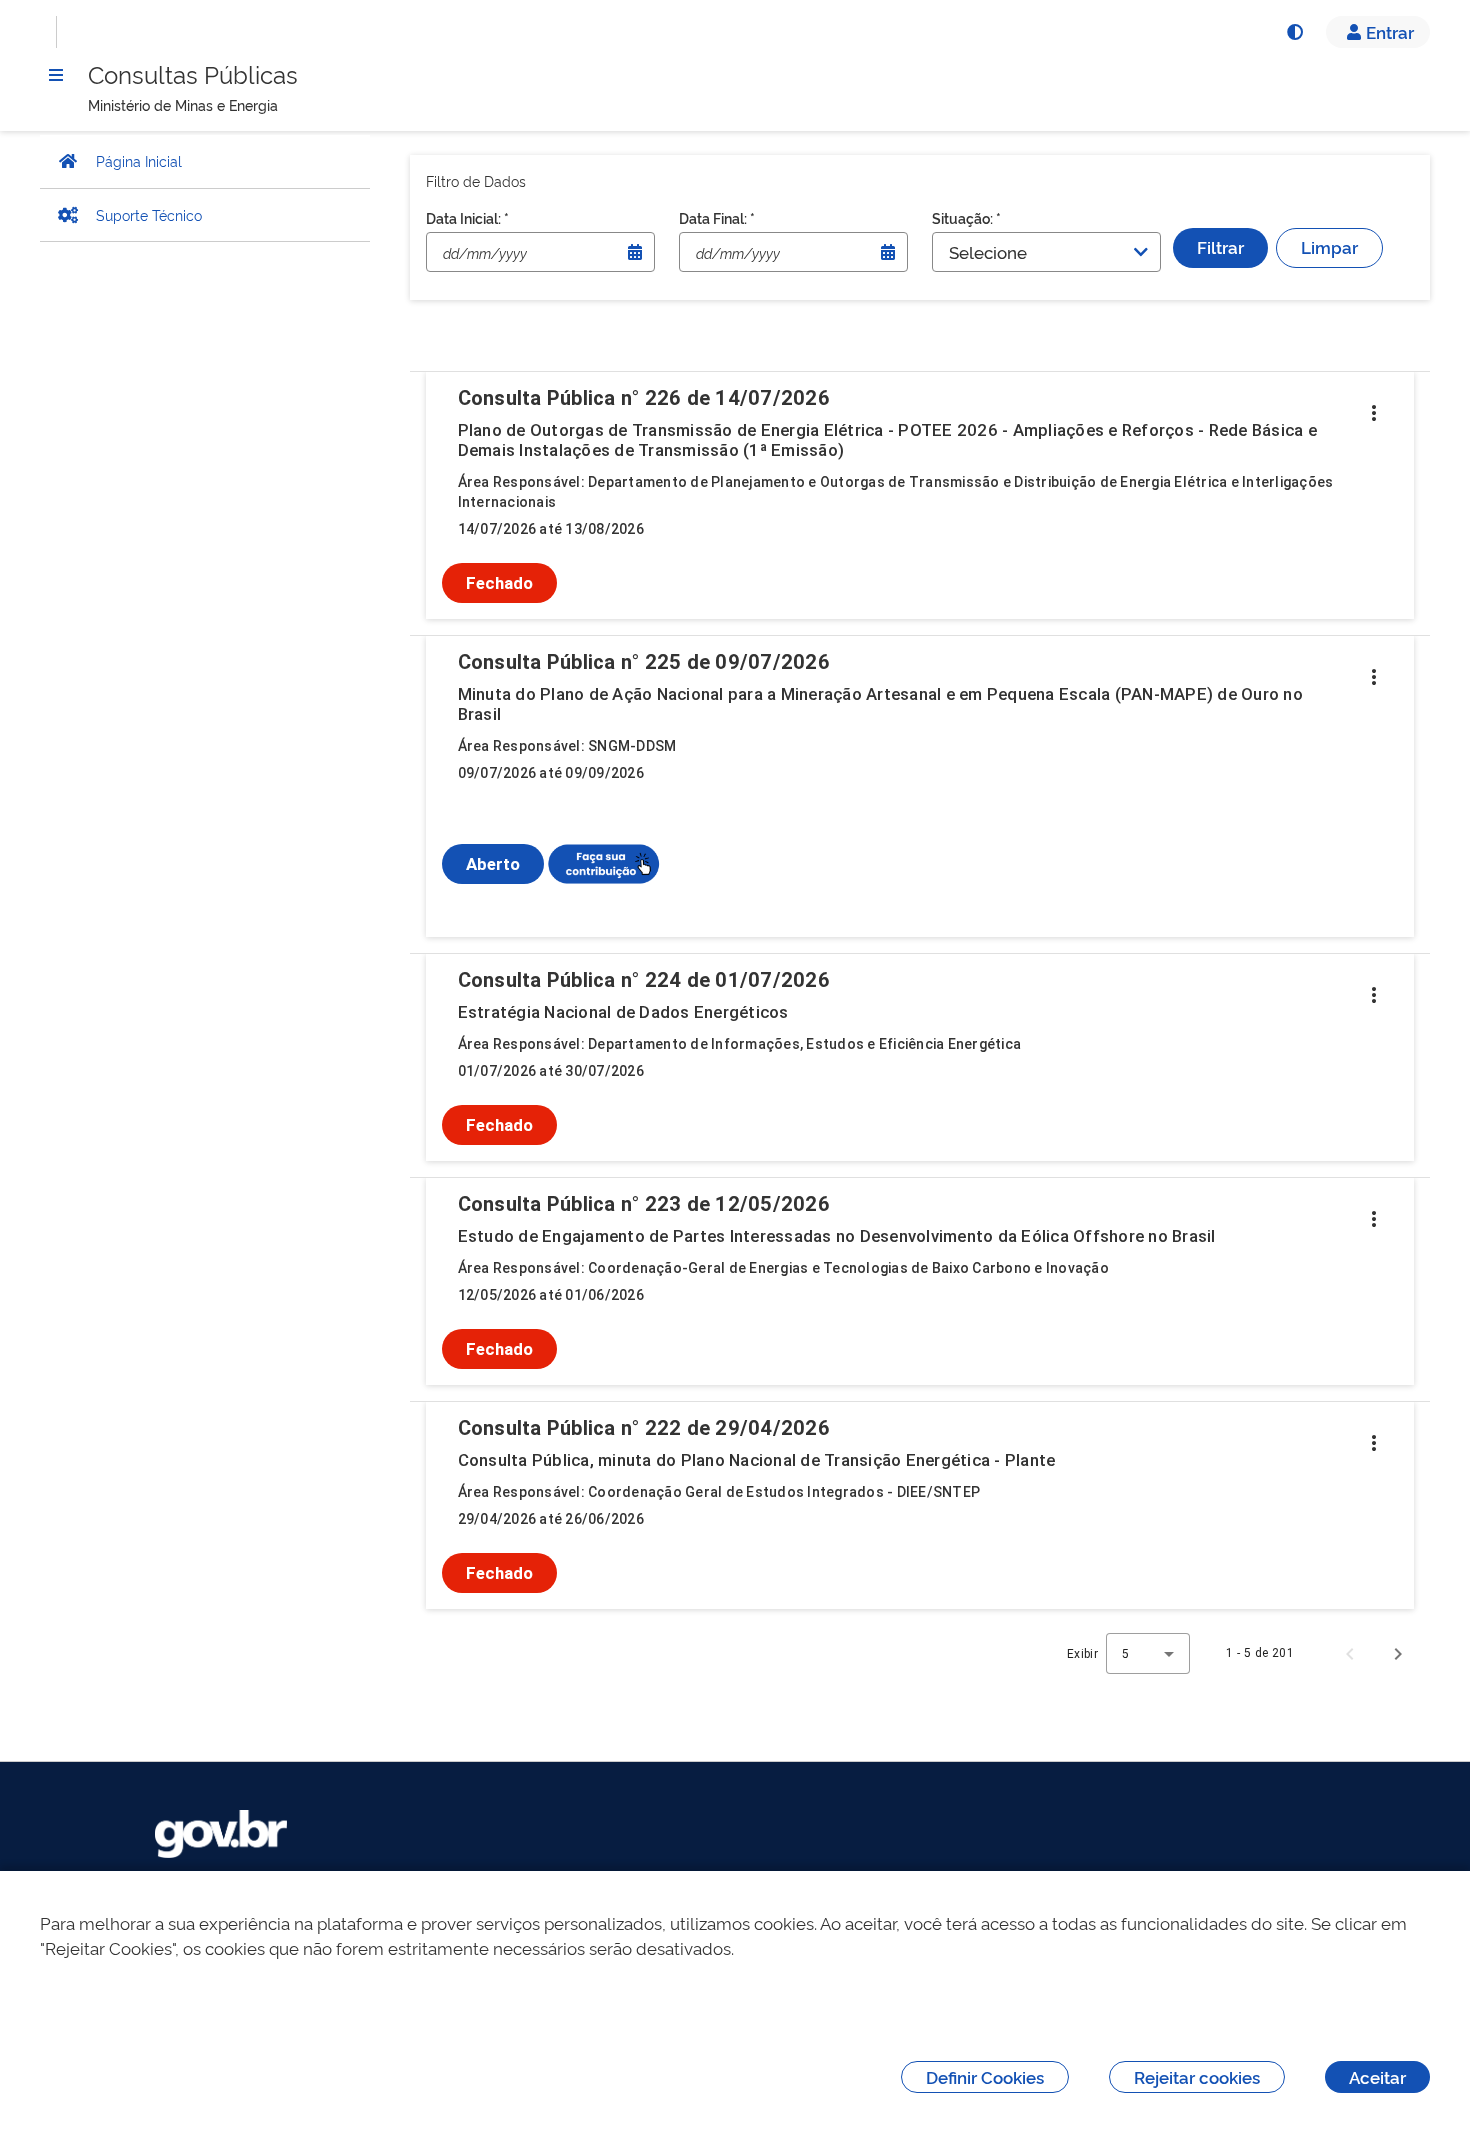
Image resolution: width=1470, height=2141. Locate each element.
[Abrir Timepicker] (635, 252)
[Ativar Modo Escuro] (1294, 32)
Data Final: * (717, 217)
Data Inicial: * (467, 217)
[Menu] (56, 75)
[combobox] (1148, 1653)
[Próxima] (1398, 1653)
